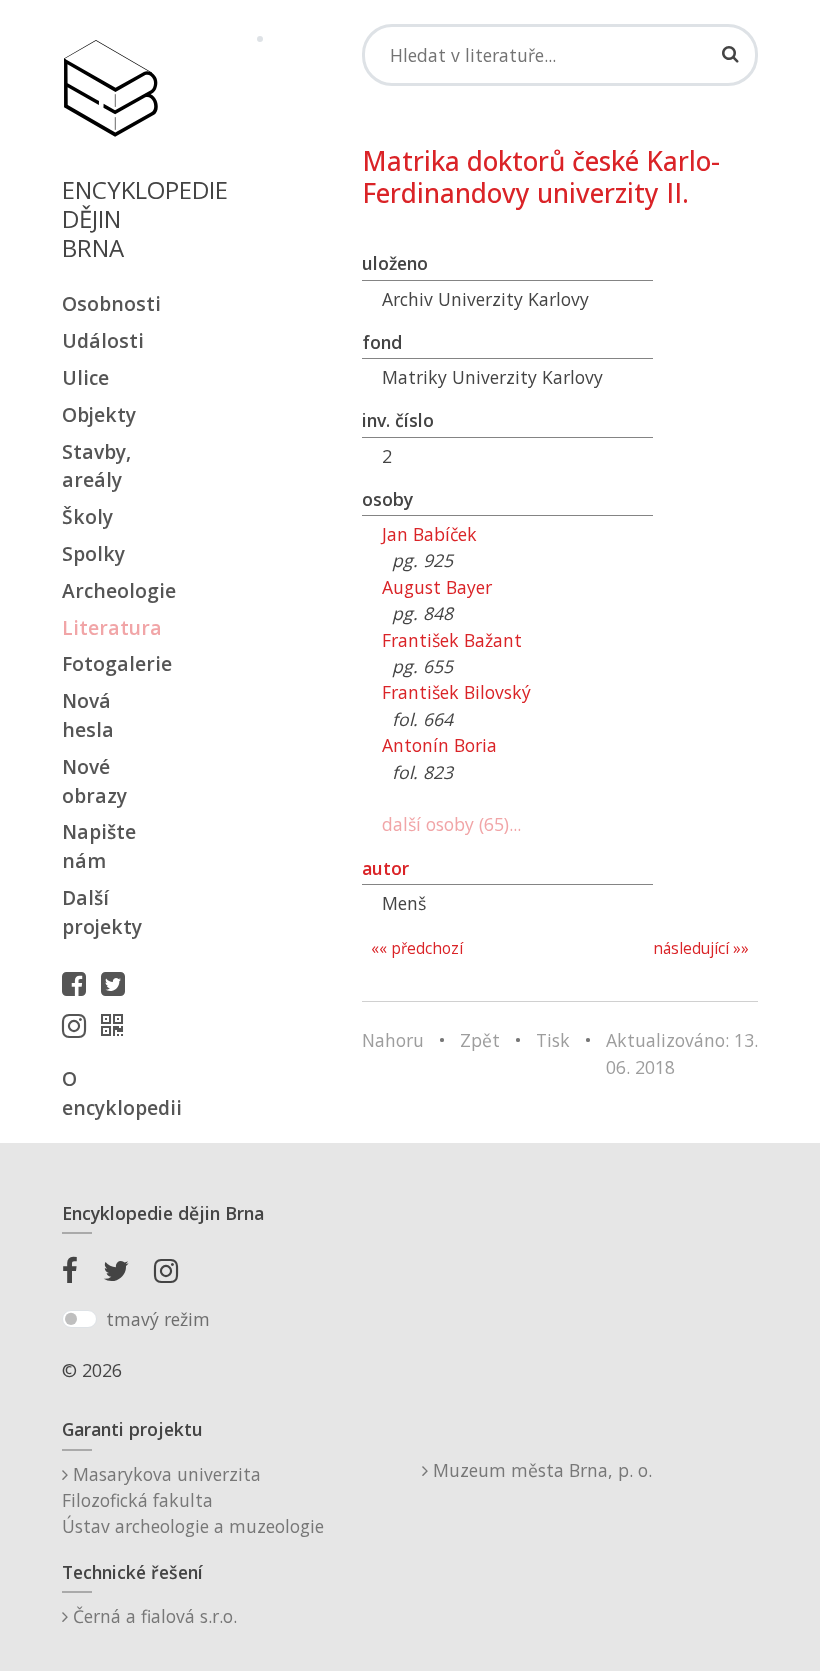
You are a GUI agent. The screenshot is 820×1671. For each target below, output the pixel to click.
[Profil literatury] (117, 1025)
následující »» (701, 948)
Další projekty (102, 912)
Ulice (85, 377)
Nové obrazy (94, 781)
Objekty (99, 414)
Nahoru (393, 1040)
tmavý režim (158, 1319)
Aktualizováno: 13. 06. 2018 (682, 1053)
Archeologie (110, 590)
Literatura (110, 627)
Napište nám (99, 846)
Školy (87, 516)
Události (103, 340)
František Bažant (452, 640)
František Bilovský (456, 692)
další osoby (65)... (451, 824)
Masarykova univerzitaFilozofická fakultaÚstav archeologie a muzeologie (193, 1500)
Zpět (480, 1040)
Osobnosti (110, 303)
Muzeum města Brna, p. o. (540, 1470)
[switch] (79, 1319)
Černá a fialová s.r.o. (152, 1616)
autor (385, 868)
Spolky (93, 553)
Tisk (553, 1040)
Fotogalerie (110, 663)
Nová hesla (88, 715)
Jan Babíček (429, 534)
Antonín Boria (439, 745)
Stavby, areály (96, 466)
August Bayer (437, 587)
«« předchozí (417, 948)
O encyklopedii (110, 1093)
